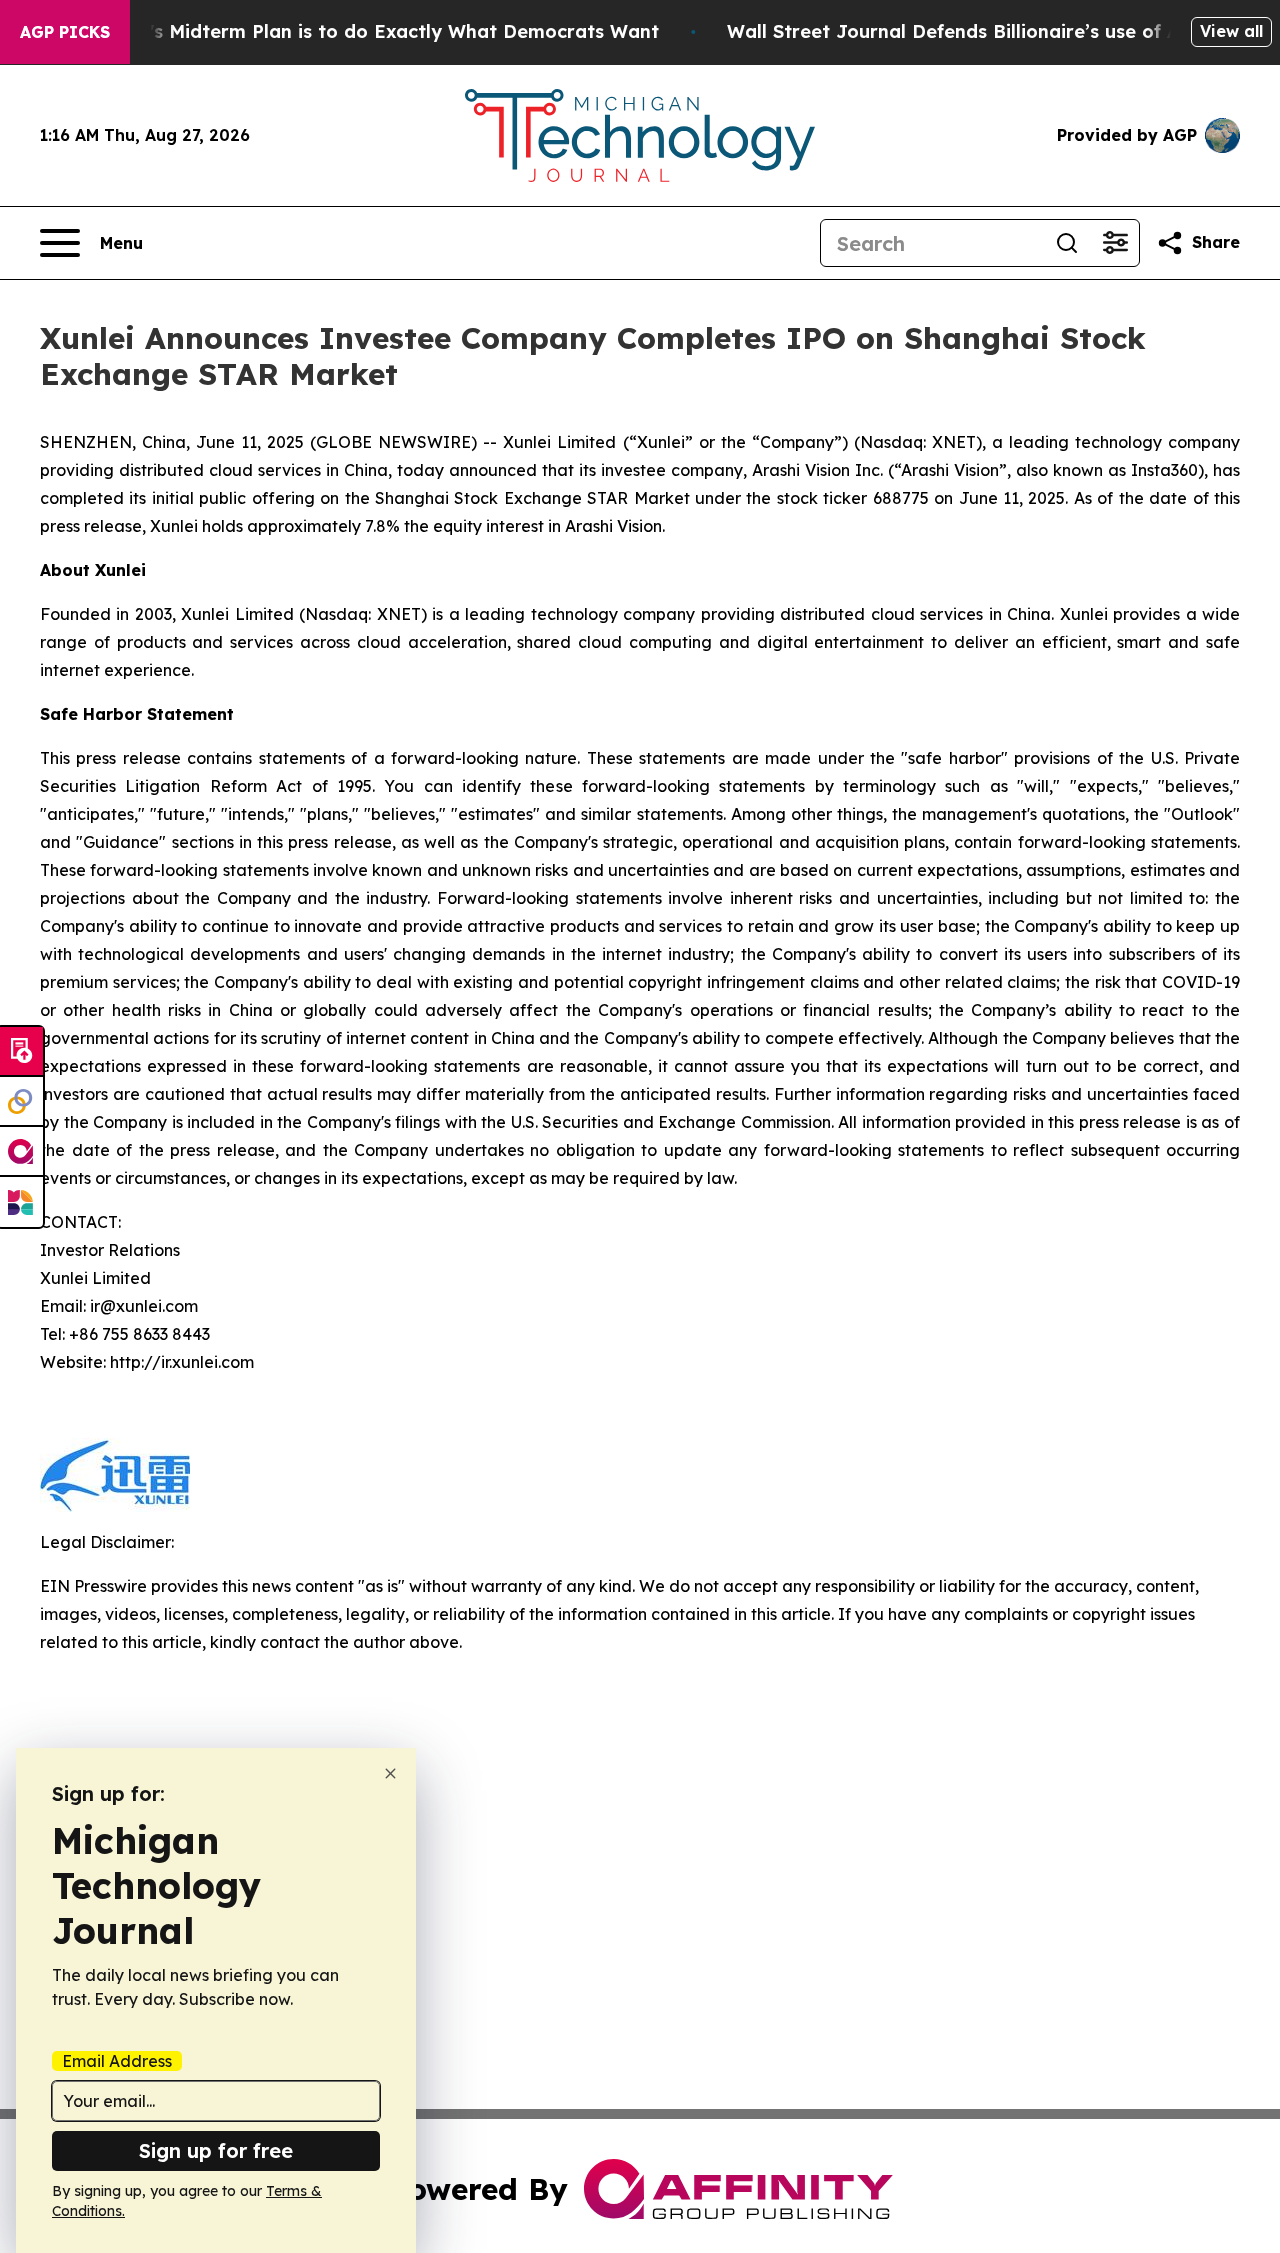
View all (1231, 31)
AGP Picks (65, 32)
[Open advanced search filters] (1115, 243)
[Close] (390, 1773)
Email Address (117, 2061)
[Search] (1067, 243)
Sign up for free (216, 2150)
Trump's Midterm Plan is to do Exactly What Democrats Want (375, 31)
